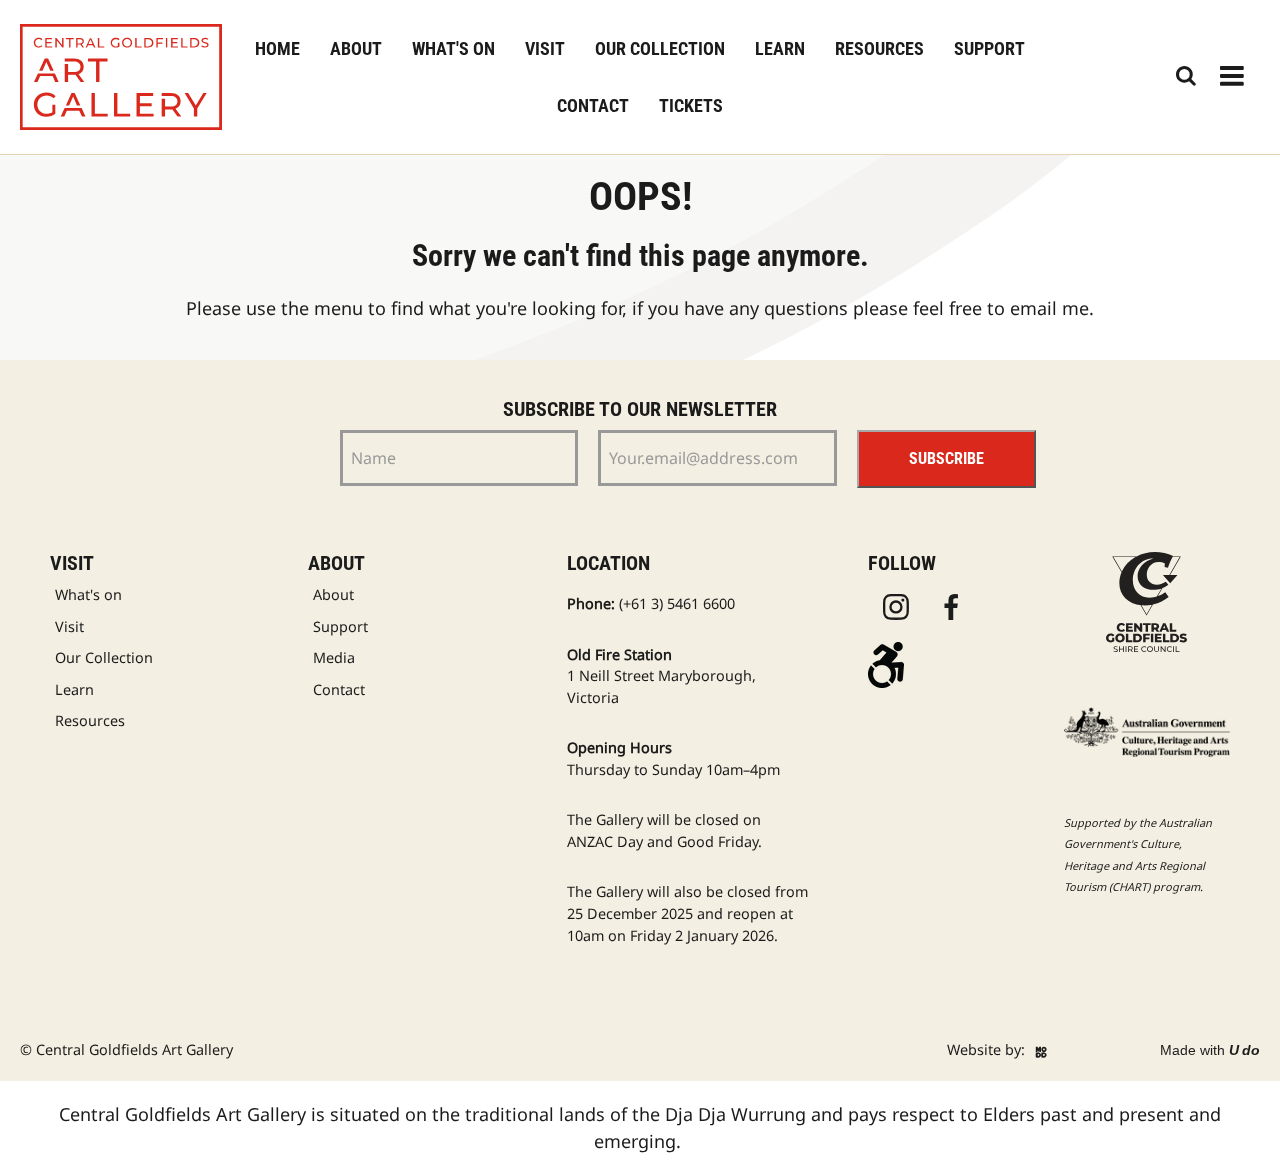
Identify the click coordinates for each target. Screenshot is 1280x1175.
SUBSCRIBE (946, 458)
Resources (879, 48)
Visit (545, 48)
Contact (593, 105)
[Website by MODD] (1041, 1049)
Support (989, 48)
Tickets (691, 105)
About (356, 48)
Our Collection (660, 48)
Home (277, 48)
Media (334, 657)
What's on (453, 48)
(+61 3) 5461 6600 (677, 603)
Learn (780, 48)
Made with (1210, 1050)
